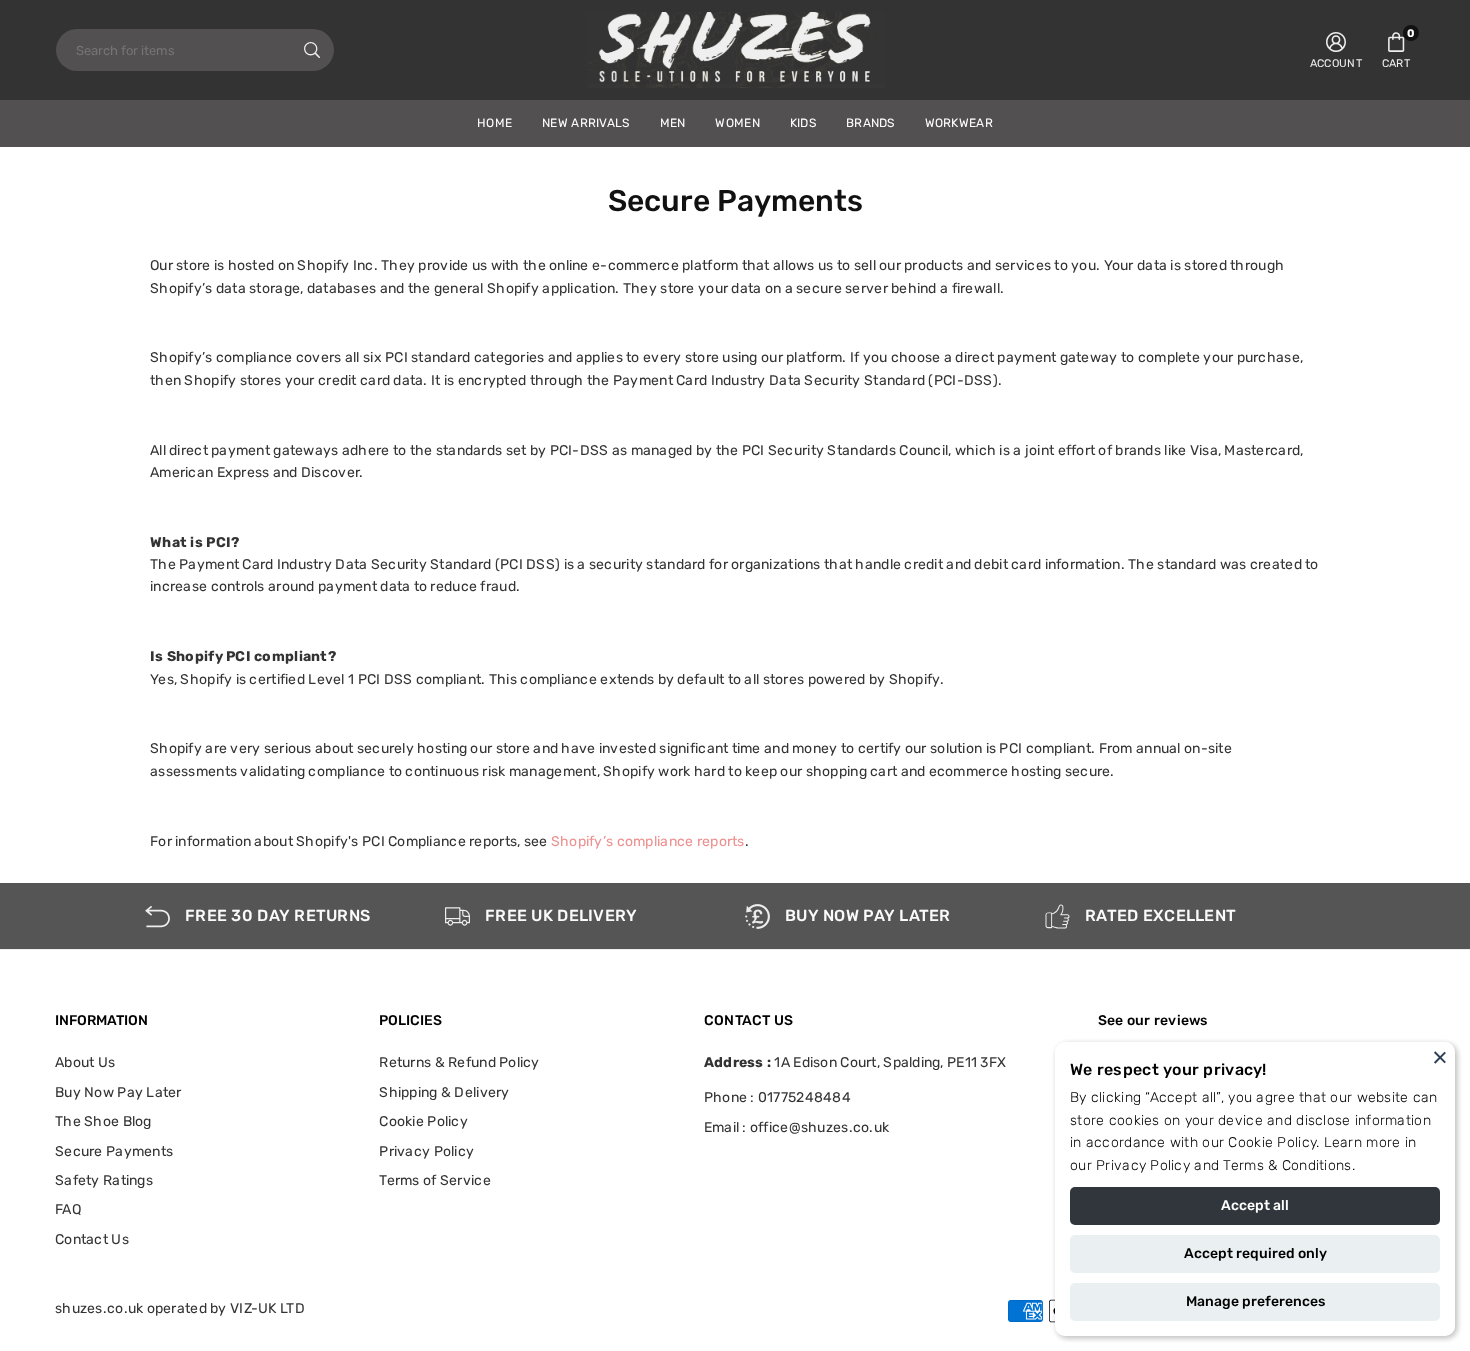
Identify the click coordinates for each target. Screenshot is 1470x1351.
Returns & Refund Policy (459, 1062)
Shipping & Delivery (444, 1092)
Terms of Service (434, 1180)
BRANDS (870, 123)
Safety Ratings (104, 1180)
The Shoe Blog (103, 1121)
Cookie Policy (1272, 1142)
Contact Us (92, 1239)
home (494, 123)
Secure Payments (114, 1151)
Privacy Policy (1143, 1165)
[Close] (1440, 1057)
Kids (803, 123)
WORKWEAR (959, 123)
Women (737, 123)
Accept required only (1255, 1253)
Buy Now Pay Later (118, 1092)
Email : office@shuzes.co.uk (797, 1128)
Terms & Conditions (1287, 1165)
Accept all (1255, 1205)
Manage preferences (1255, 1301)
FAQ (68, 1209)
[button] (1396, 50)
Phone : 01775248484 (777, 1097)
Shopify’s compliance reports (648, 841)
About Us (85, 1062)
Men (673, 123)
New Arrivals (585, 123)
